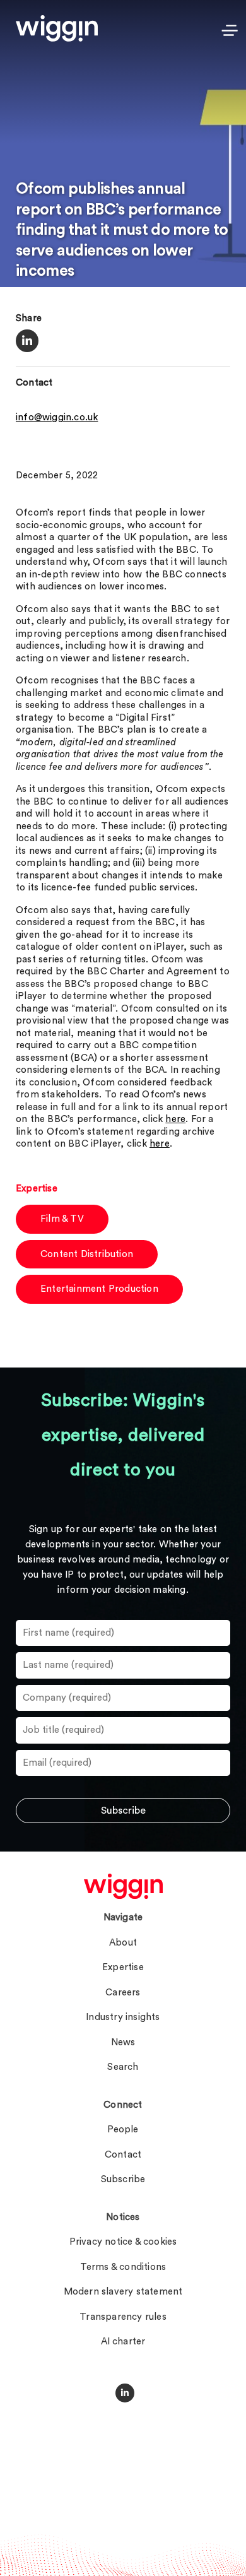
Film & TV (62, 1219)
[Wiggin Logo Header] (57, 28)
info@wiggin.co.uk (57, 417)
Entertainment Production (99, 1289)
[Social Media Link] (125, 2393)
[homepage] (123, 1886)
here (175, 1119)
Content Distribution (87, 1254)
